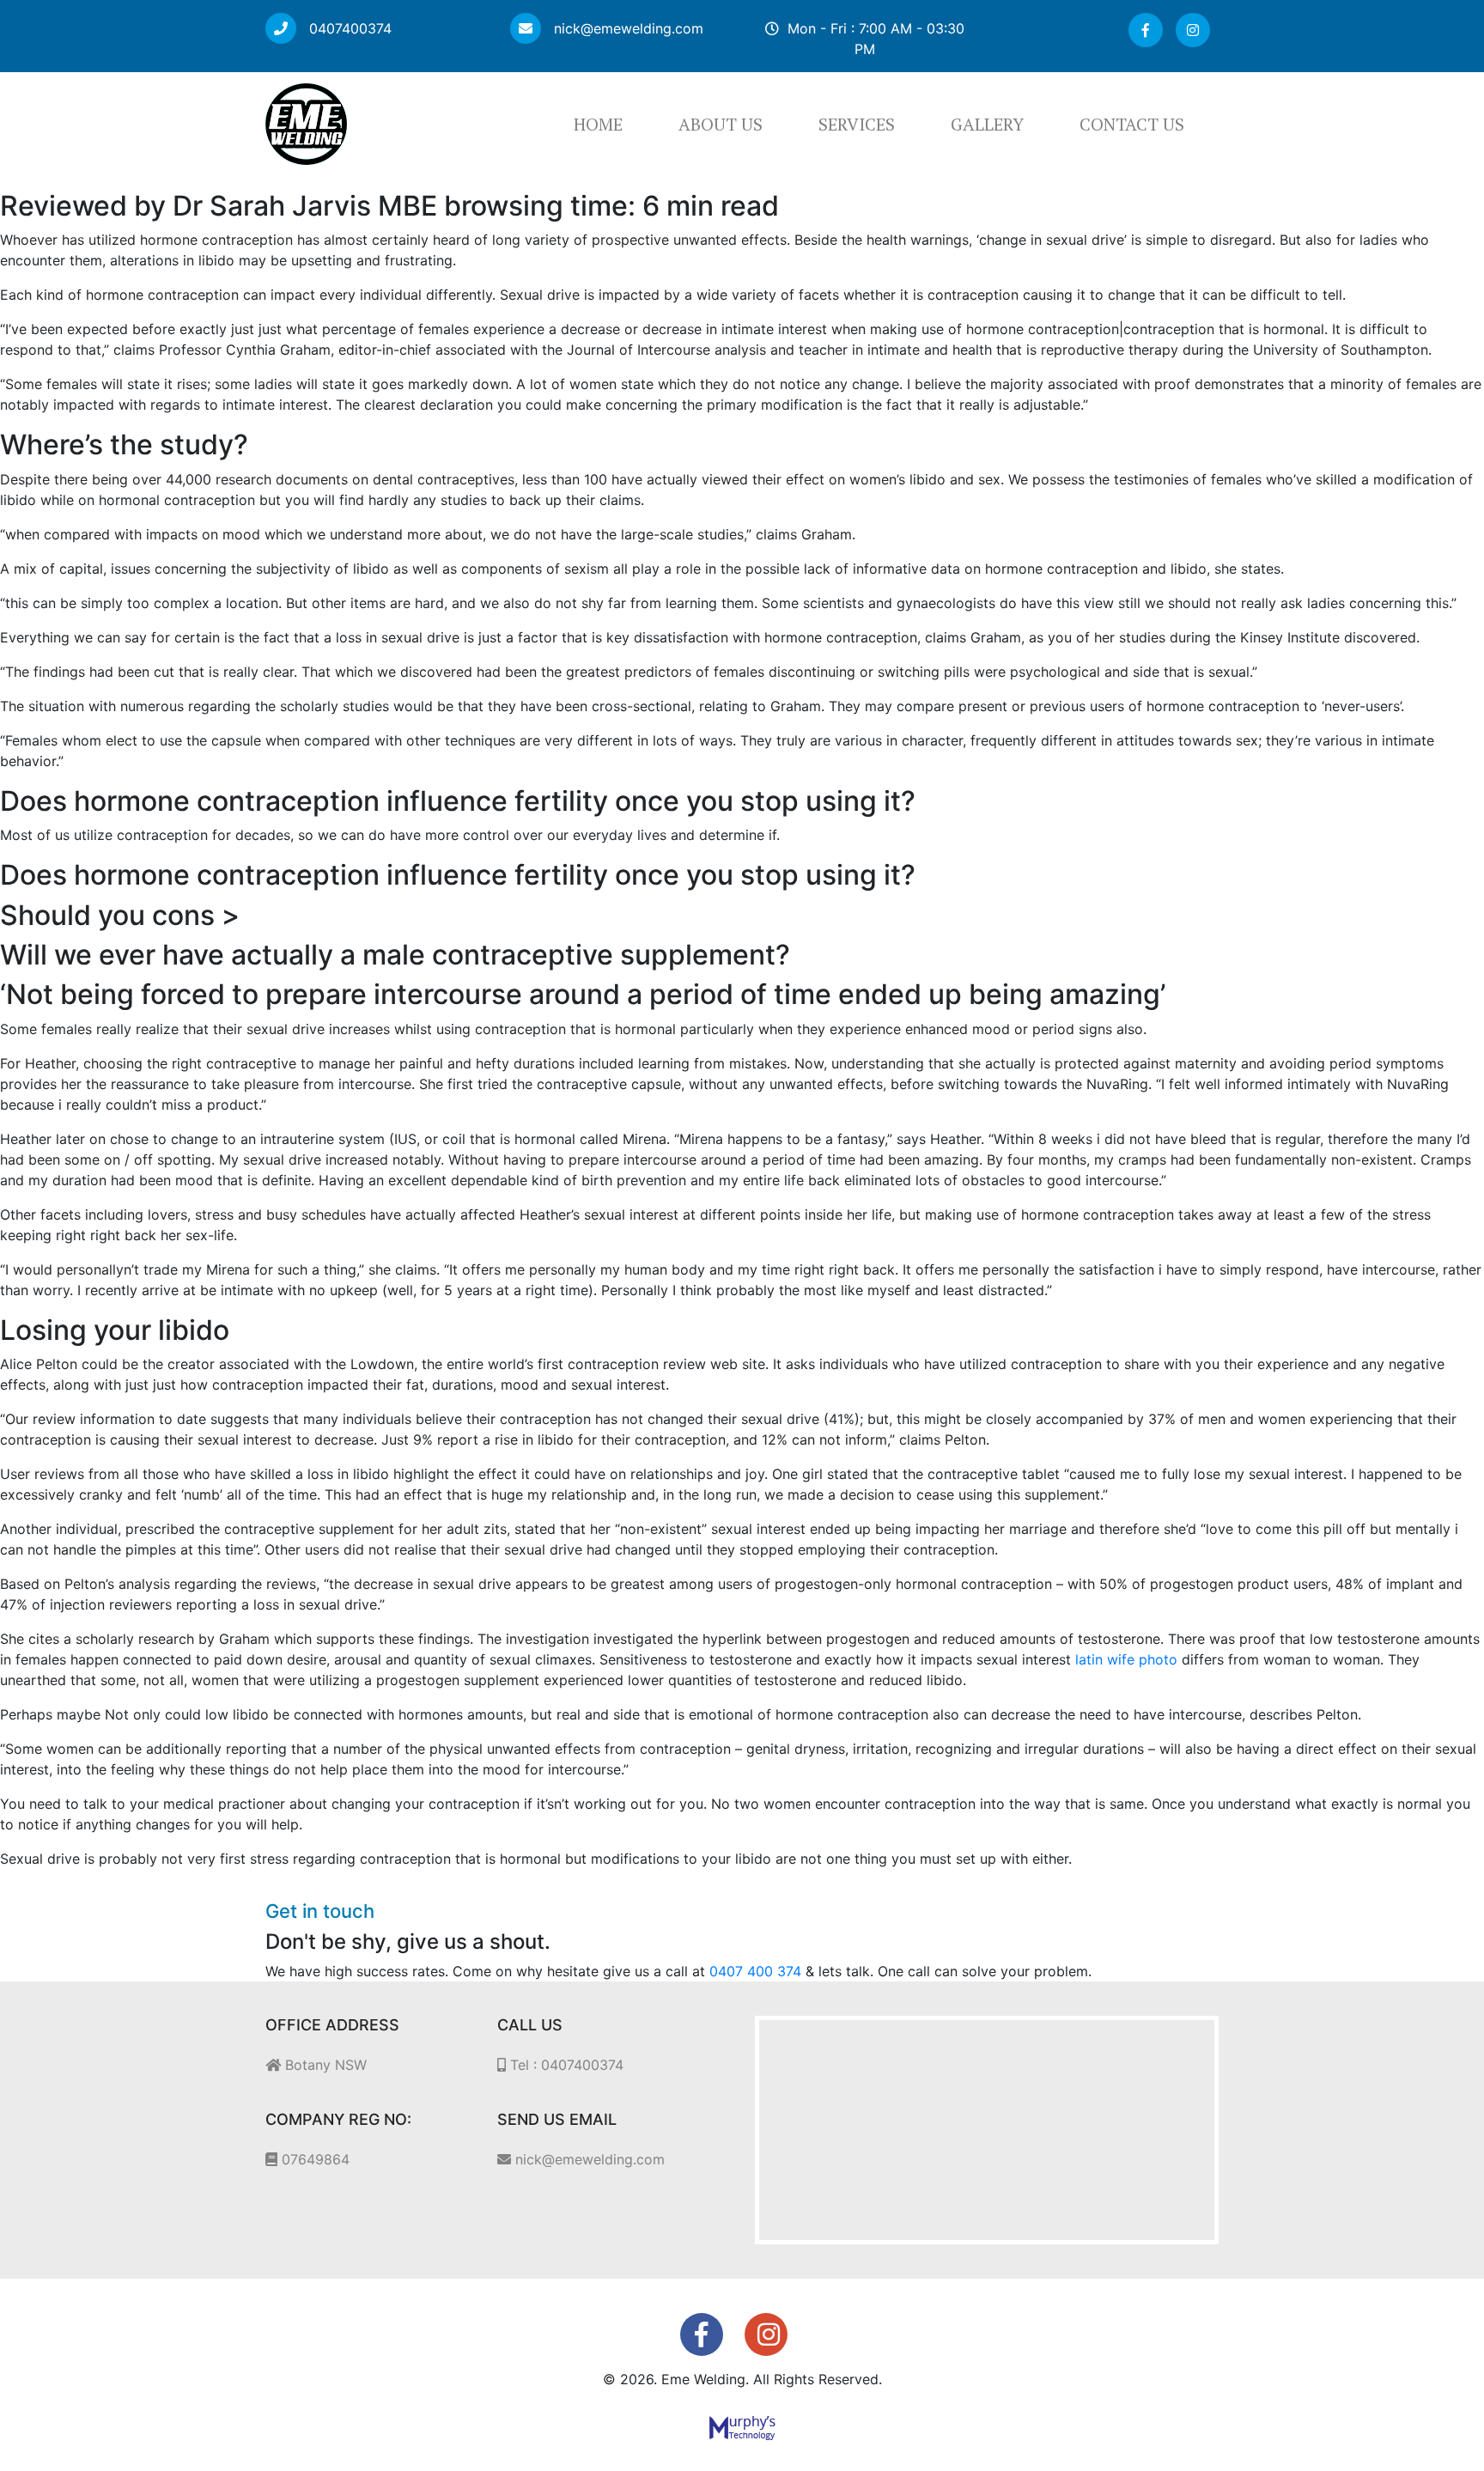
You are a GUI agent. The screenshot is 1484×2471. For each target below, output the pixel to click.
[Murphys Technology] (742, 2427)
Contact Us (1132, 124)
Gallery (987, 124)
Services (857, 124)
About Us (721, 124)
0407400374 (348, 28)
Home (598, 124)
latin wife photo (1126, 1659)
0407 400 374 (755, 1971)
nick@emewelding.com (626, 28)
